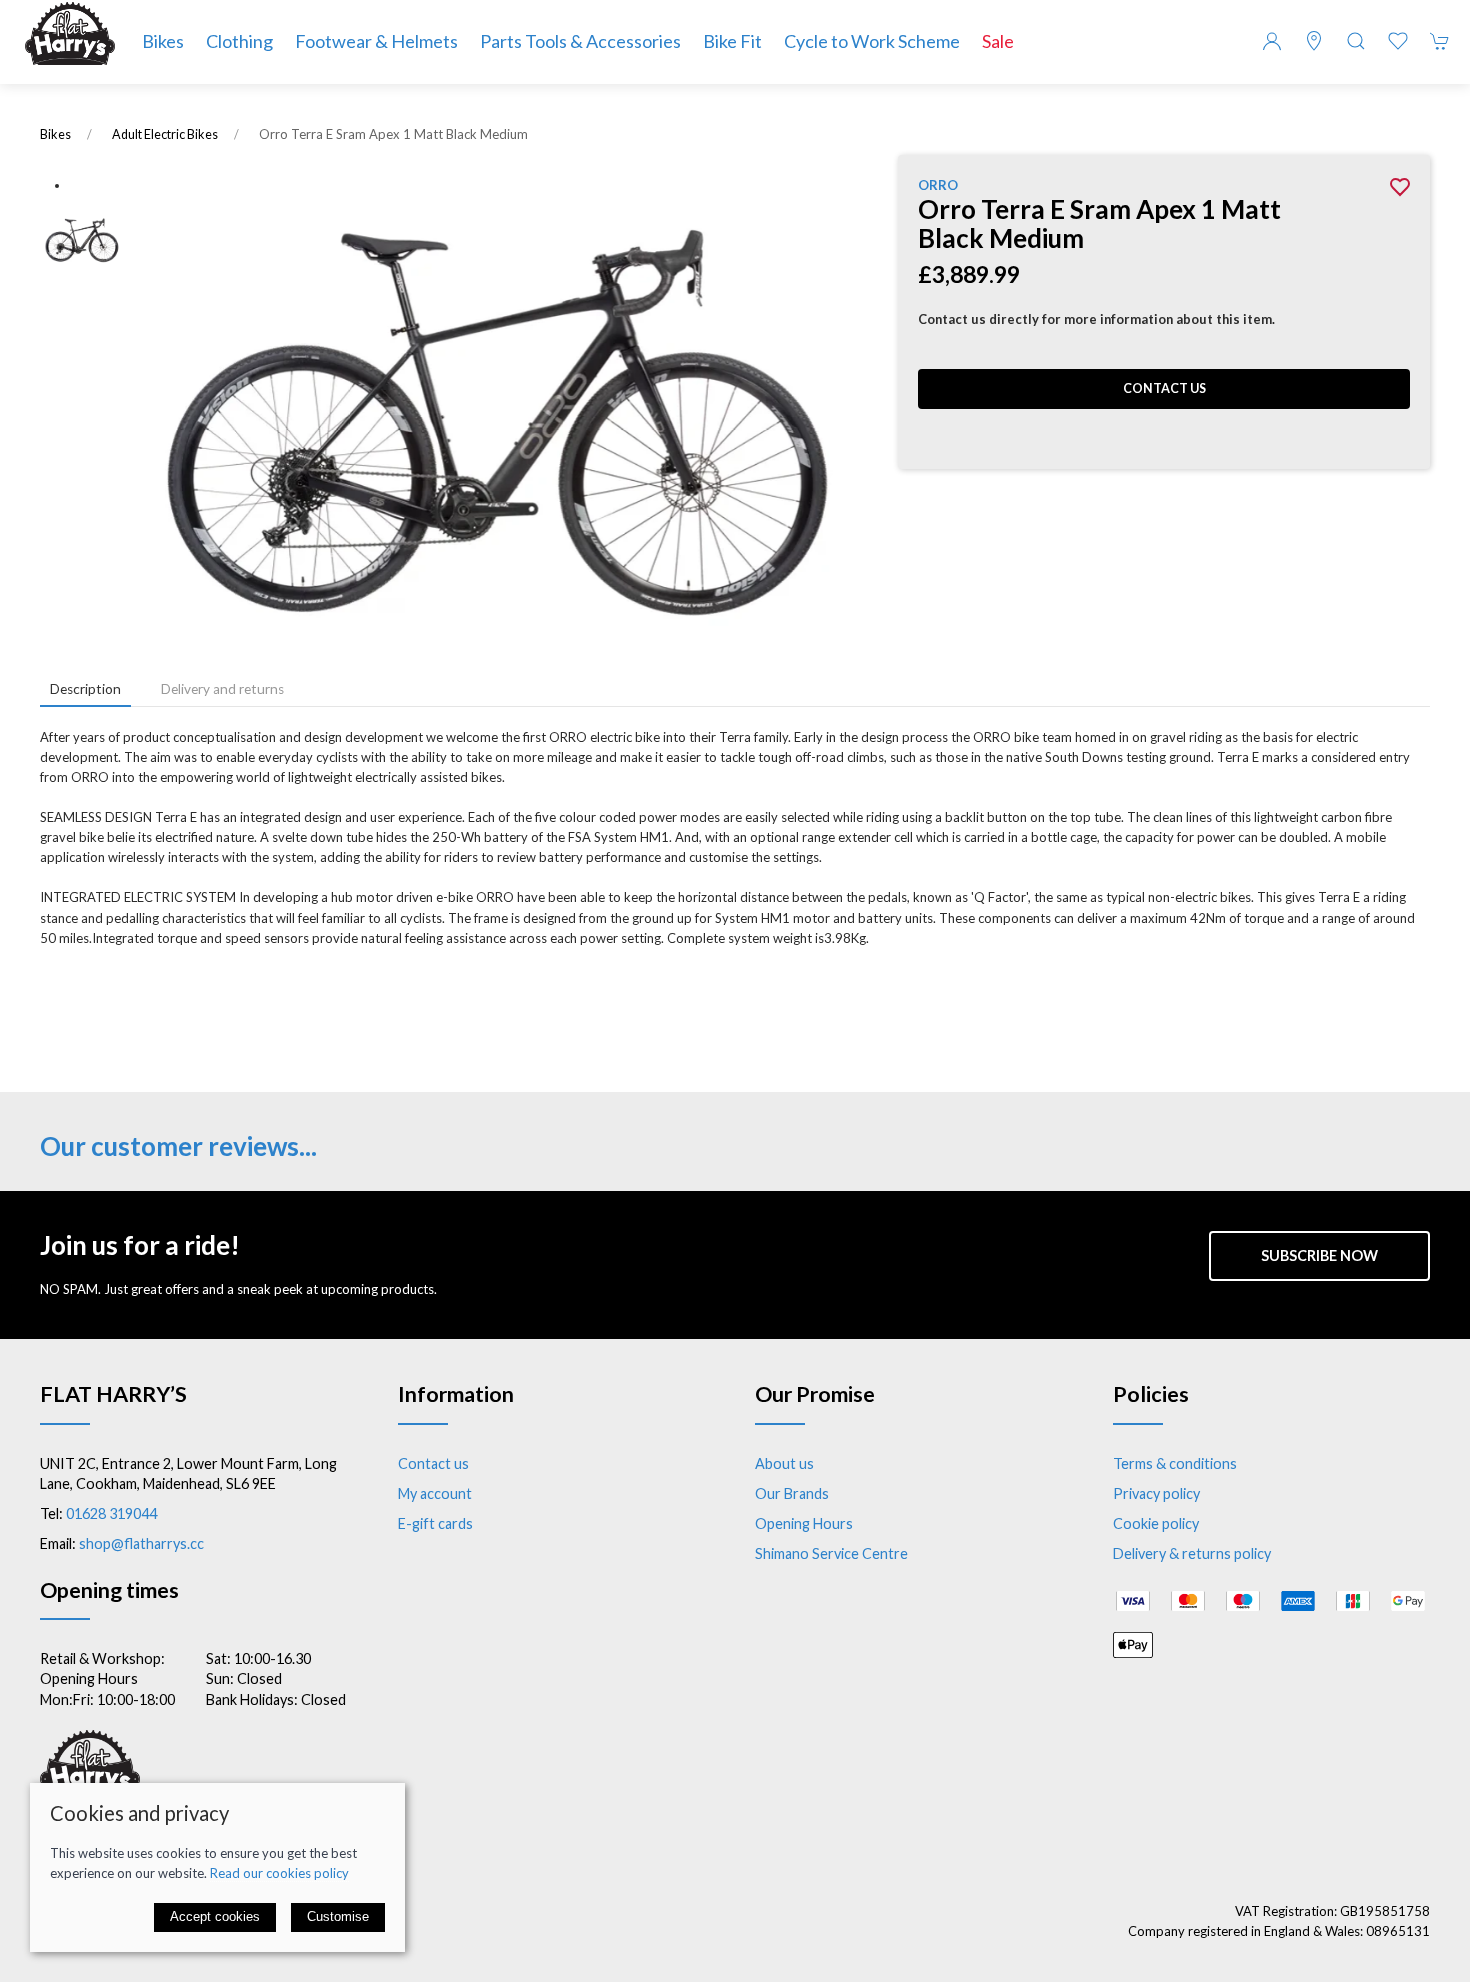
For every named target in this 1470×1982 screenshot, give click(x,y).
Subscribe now (1319, 1255)
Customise (338, 1916)
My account (435, 1493)
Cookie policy (1156, 1523)
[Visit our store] (1314, 41)
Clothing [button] (239, 41)
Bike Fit (732, 41)
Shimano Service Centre (831, 1553)
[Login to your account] (1272, 41)
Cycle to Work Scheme (872, 41)
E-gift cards (435, 1523)
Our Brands (792, 1493)
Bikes (55, 134)
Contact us (1164, 388)
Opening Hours (804, 1523)
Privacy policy (1156, 1493)
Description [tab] (85, 689)
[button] (1356, 41)
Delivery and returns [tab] (222, 689)
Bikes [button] (163, 41)
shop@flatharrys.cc (141, 1543)
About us (784, 1463)
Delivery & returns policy (1192, 1553)
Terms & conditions (1175, 1463)
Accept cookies (215, 1916)
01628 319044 (111, 1513)
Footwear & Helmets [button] (376, 41)
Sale (998, 41)
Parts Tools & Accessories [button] (580, 41)
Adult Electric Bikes (165, 134)
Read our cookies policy (279, 1873)
